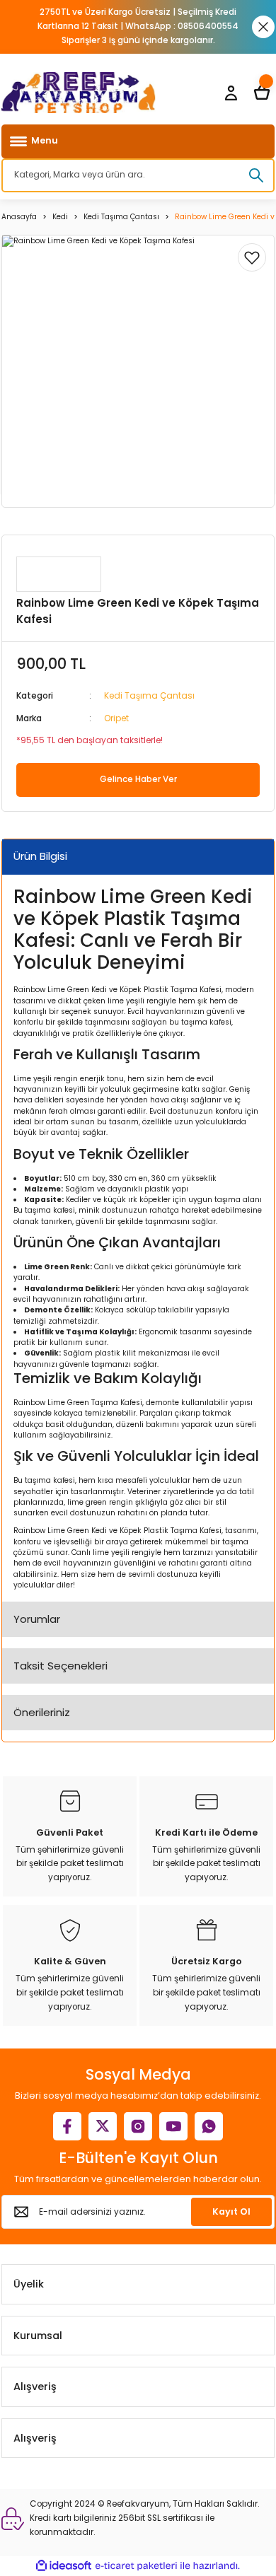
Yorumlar (37, 1619)
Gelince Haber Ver (138, 779)
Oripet (116, 718)
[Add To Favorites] (252, 257)
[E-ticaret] (136, 2566)
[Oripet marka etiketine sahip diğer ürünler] (59, 574)
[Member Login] (231, 93)
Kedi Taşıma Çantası (149, 696)
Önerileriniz (42, 1712)
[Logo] (79, 93)
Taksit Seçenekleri (61, 1666)
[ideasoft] (64, 2566)
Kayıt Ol (231, 2211)
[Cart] (262, 93)
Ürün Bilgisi (40, 856)
